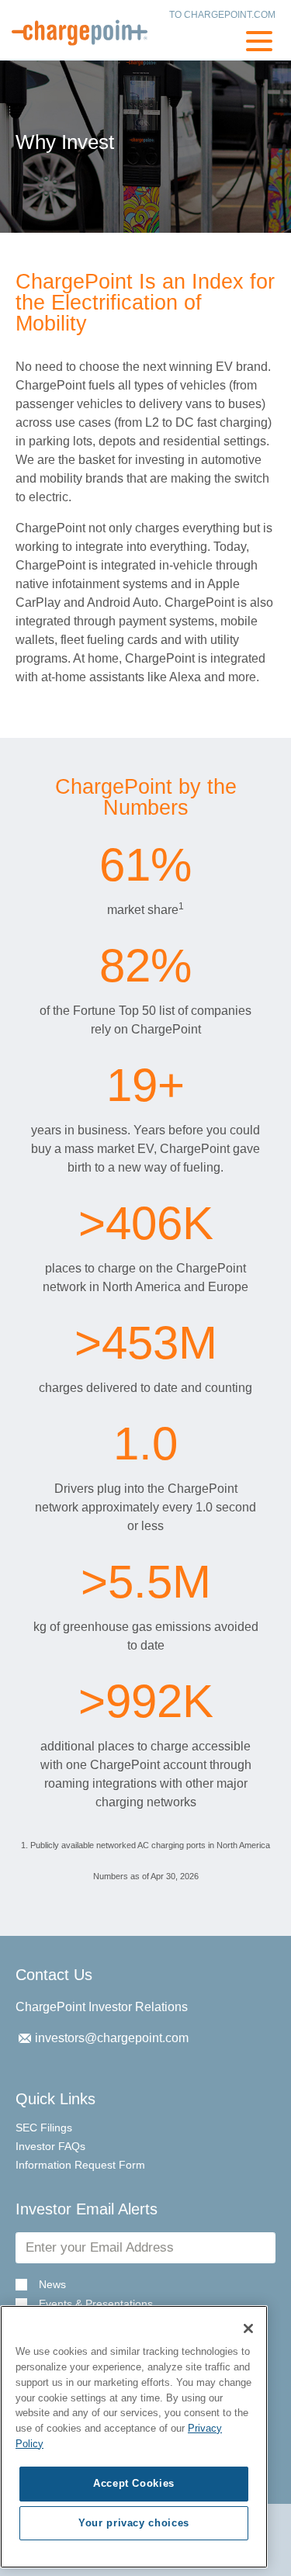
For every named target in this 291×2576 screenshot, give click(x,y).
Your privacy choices (134, 2523)
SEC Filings (44, 2128)
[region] (134, 2437)
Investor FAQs (50, 2146)
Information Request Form (80, 2165)
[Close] (248, 2328)
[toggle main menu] (259, 43)
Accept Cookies (134, 2483)
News (52, 2285)
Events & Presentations (96, 2304)
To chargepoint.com (222, 15)
